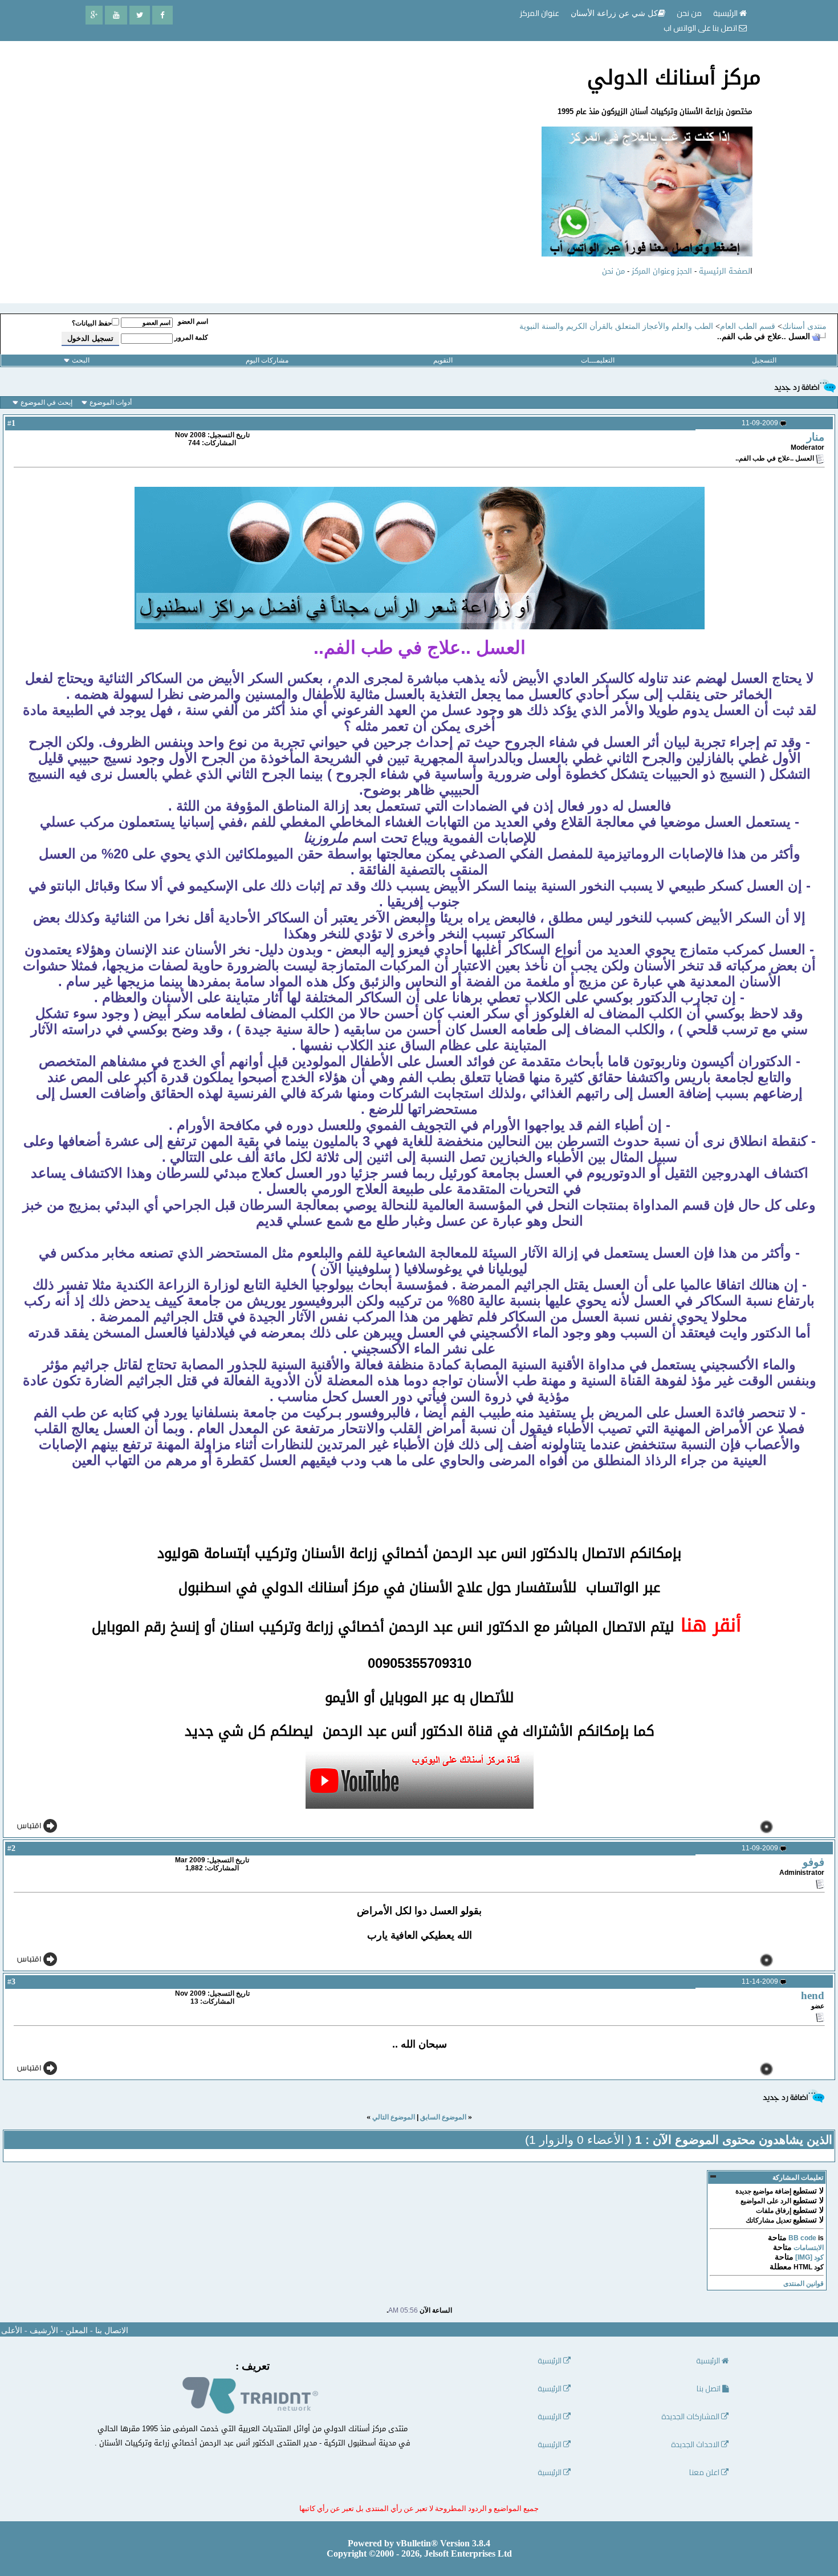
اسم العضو (193, 322)
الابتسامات (809, 2248)
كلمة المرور (191, 337)
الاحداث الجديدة (696, 2445)
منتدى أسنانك (804, 326)
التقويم (443, 360)
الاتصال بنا (112, 2331)
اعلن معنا (705, 2473)
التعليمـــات (598, 360)
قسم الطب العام (748, 326)
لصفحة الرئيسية (725, 271)
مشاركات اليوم (267, 360)
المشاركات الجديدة (691, 2417)
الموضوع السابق (443, 2117)
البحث (81, 360)
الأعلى (12, 2331)
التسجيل (764, 360)
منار (815, 437)
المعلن (77, 2331)
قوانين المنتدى (804, 2284)
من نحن (613, 271)
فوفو (813, 1862)
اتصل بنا (709, 2389)
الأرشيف (44, 2331)
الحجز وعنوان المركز (662, 271)
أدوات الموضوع (111, 402)
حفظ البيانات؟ (92, 323)
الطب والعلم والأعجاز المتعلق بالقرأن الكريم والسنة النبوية (616, 326)
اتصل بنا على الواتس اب (701, 28)
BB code (802, 2238)
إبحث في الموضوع (46, 402)
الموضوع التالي (394, 2117)
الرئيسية (726, 13)
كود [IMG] (809, 2257)
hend (813, 1995)
